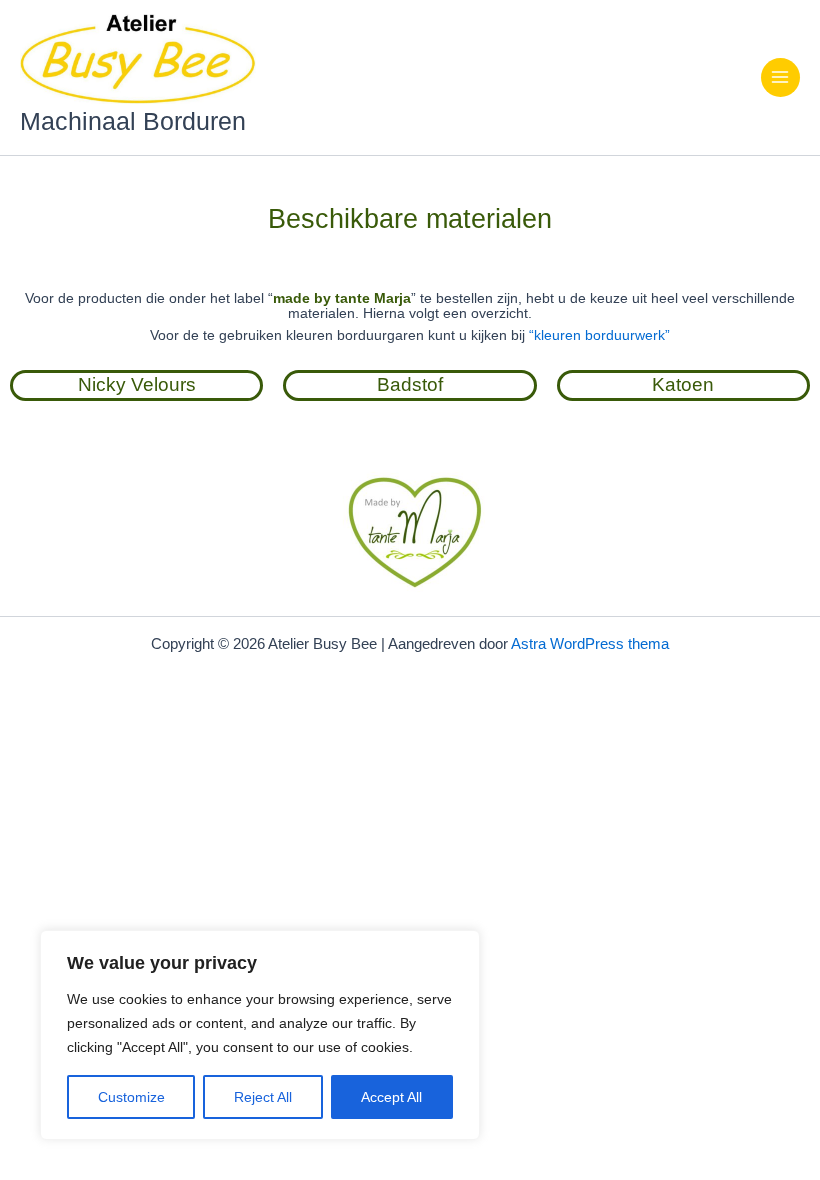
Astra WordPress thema (590, 644)
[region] (260, 1035)
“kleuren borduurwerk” (599, 335)
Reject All (263, 1097)
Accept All (391, 1097)
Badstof (410, 384)
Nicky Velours (137, 384)
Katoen (683, 384)
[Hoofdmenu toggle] (780, 77)
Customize (131, 1097)
